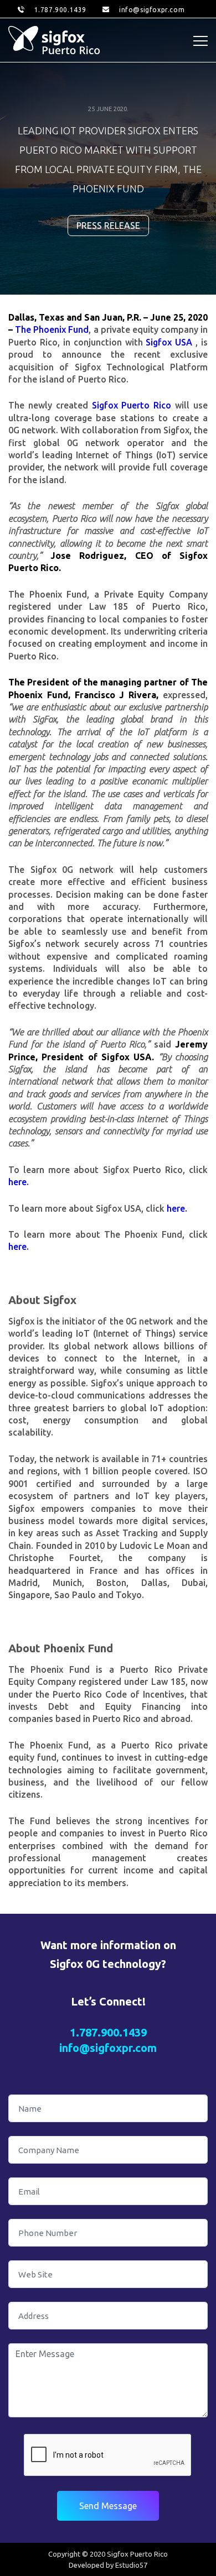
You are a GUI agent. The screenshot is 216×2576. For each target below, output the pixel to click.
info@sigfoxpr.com (152, 10)
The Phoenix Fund (52, 329)
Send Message (108, 2506)
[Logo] (54, 40)
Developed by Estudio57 (108, 2565)
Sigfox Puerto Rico (132, 405)
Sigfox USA (171, 342)
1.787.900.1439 (60, 10)
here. (19, 1182)
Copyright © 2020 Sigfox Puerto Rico (108, 2554)
